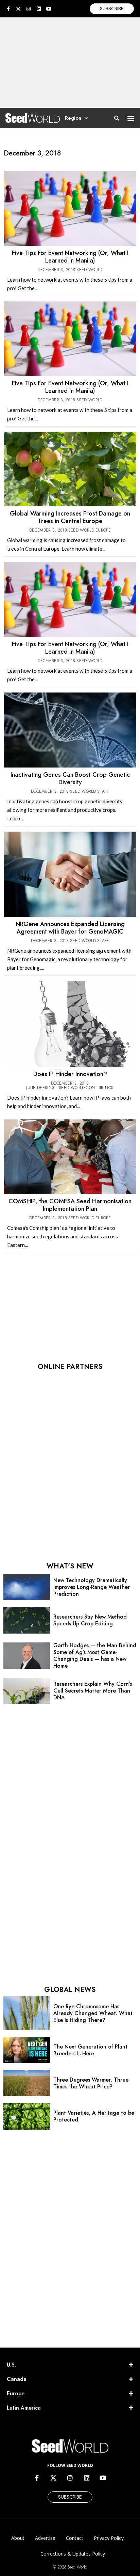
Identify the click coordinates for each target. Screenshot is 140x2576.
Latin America (24, 2408)
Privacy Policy (109, 2538)
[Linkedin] (39, 9)
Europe (16, 2393)
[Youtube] (49, 9)
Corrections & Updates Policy (73, 2554)
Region (73, 118)
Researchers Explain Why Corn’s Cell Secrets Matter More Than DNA (93, 1691)
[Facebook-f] (8, 9)
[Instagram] (29, 9)
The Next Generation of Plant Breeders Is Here (90, 2050)
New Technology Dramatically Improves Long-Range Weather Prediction (92, 1587)
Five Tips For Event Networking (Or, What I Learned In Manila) (70, 257)
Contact (75, 2538)
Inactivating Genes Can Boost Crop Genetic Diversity (70, 778)
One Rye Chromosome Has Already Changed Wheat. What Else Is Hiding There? (93, 2013)
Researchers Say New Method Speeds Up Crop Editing (90, 1620)
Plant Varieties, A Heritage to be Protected (94, 2116)
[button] (131, 118)
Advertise (45, 2538)
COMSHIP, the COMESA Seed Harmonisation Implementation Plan (70, 1205)
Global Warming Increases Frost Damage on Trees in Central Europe (70, 517)
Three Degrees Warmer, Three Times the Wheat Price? (91, 2083)
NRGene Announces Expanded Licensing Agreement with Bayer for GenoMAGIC (70, 928)
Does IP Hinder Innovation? (70, 1074)
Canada (17, 2379)
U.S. (11, 2365)
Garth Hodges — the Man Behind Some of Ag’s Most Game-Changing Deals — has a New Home (95, 1656)
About (18, 2538)
